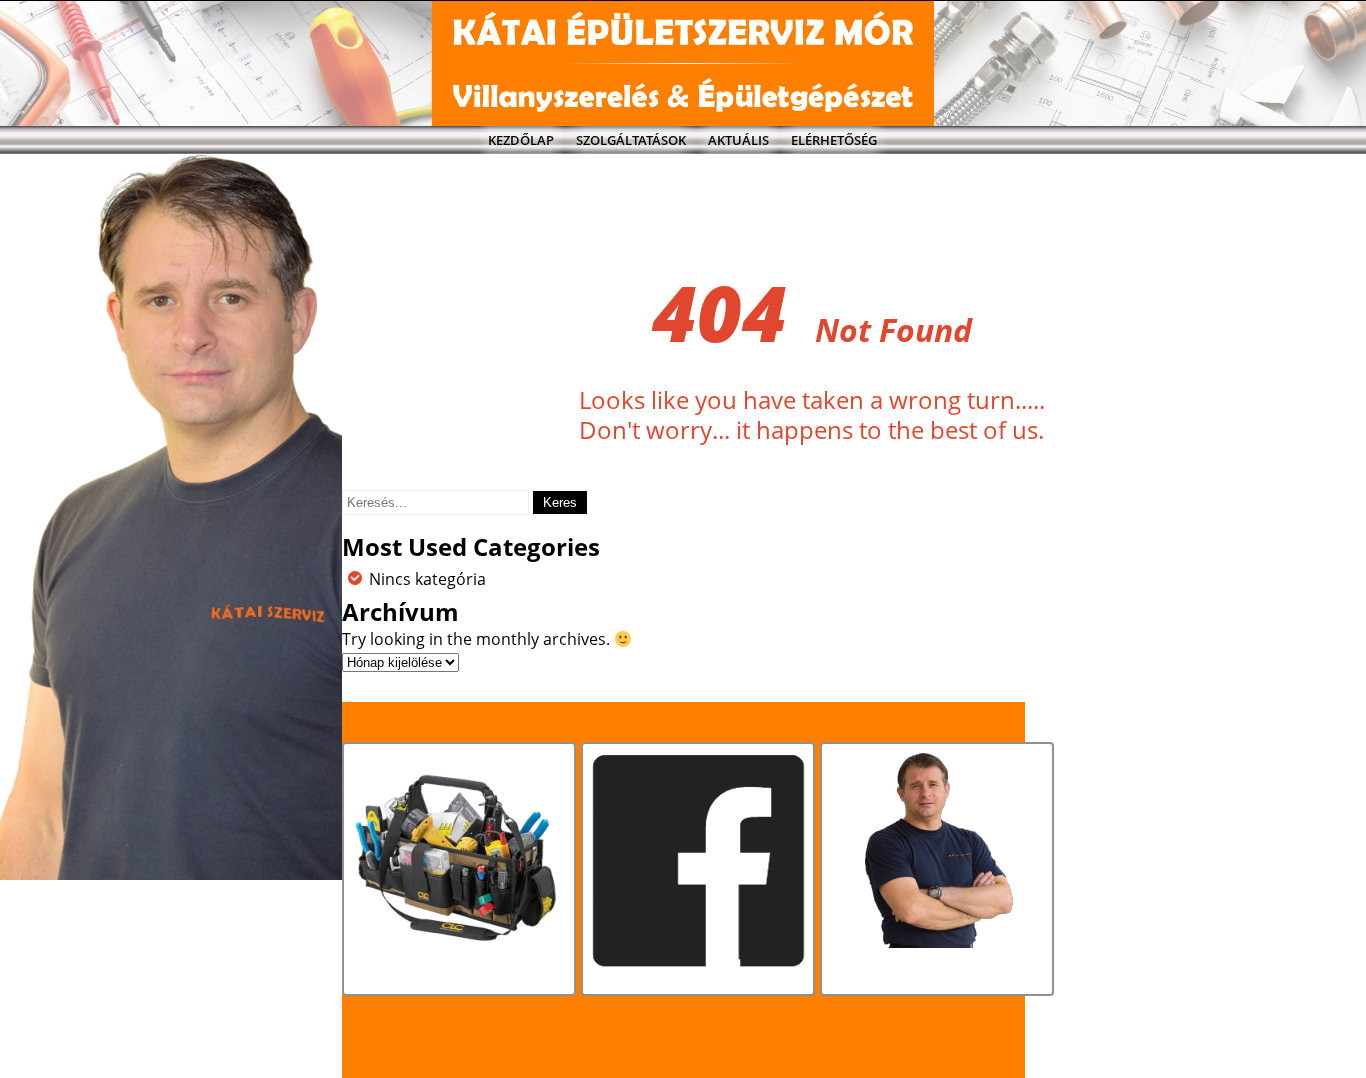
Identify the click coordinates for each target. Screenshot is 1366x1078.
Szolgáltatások (631, 140)
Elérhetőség (834, 140)
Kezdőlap (521, 140)
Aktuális (738, 140)
